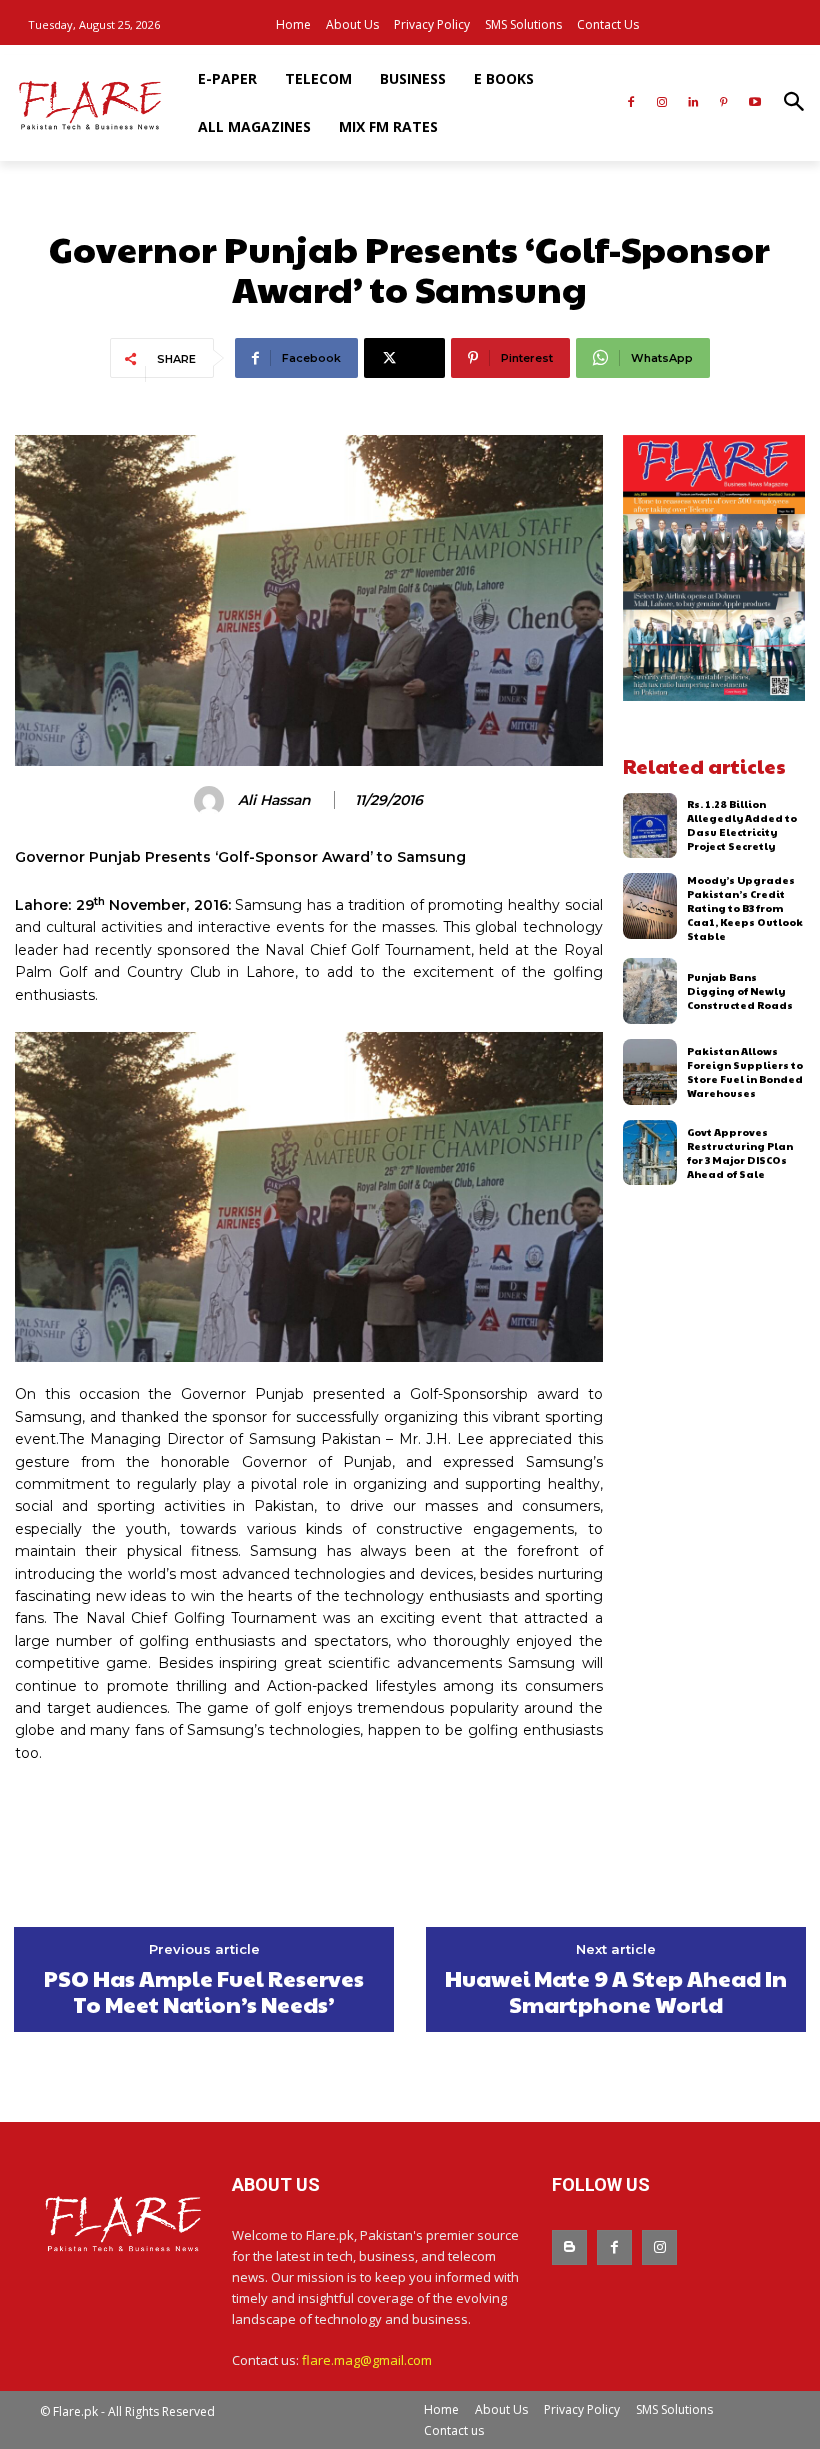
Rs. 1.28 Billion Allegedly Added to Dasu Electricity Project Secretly (742, 825)
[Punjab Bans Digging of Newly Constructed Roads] (650, 991)
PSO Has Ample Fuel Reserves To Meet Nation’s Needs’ (204, 1991)
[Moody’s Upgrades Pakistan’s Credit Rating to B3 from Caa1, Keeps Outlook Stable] (650, 906)
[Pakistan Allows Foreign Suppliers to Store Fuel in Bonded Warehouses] (650, 1072)
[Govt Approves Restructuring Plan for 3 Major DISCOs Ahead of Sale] (650, 1153)
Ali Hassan (274, 800)
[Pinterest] (723, 103)
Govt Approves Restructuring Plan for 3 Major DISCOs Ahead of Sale (740, 1153)
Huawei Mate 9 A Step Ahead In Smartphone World (616, 1991)
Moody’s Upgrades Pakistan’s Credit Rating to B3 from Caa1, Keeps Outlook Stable (745, 908)
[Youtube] (754, 103)
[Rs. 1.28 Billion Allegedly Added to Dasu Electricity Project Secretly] (650, 826)
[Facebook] (631, 103)
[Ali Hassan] (212, 801)
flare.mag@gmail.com (367, 2360)
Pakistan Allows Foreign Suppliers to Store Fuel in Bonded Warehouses (745, 1072)
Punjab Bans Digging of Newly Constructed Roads (740, 991)
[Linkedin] (693, 103)
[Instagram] (662, 103)
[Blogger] (569, 2247)
